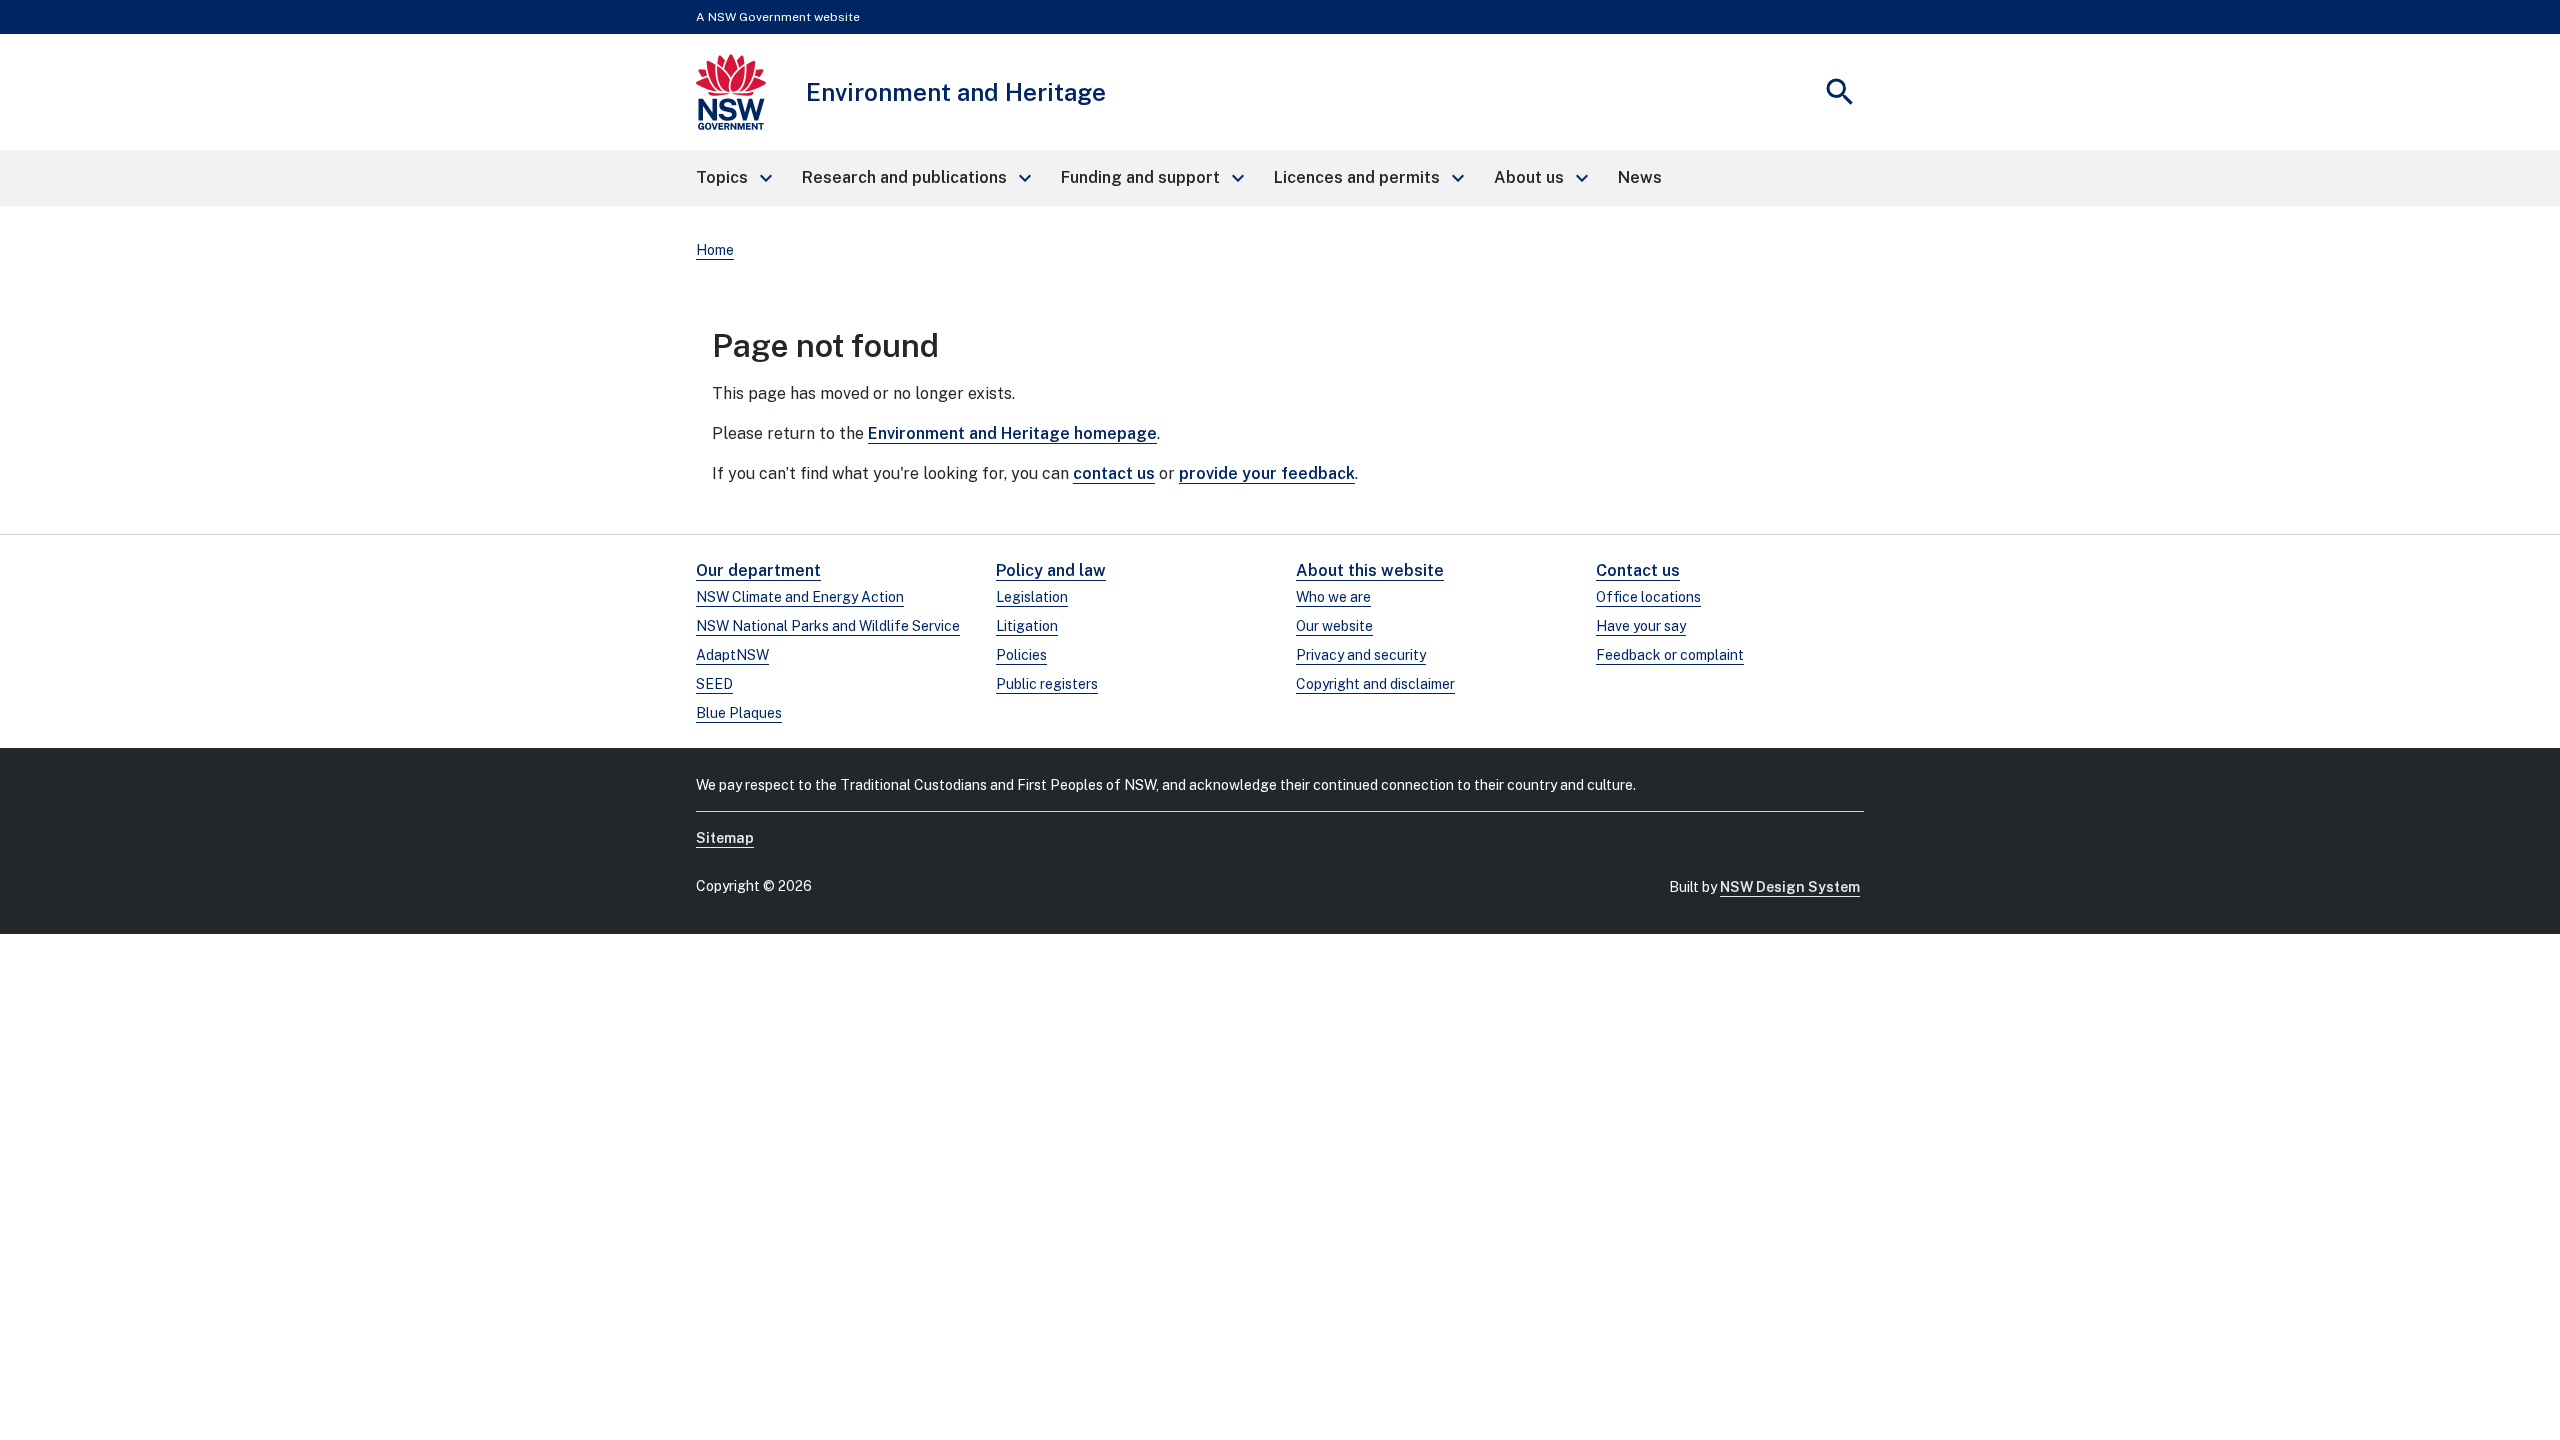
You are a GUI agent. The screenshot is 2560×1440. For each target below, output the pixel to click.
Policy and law (1051, 570)
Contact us (1638, 570)
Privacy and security (1361, 655)
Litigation (1027, 626)
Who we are (1333, 597)
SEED (714, 684)
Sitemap (725, 838)
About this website (1370, 570)
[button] (733, 178)
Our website (1334, 626)
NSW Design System (1790, 887)
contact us (1114, 473)
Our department (758, 570)
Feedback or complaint (1670, 655)
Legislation (1032, 597)
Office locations (1648, 597)
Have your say (1641, 626)
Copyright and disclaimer (1375, 684)
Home (715, 250)
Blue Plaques (739, 713)
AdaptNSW (732, 655)
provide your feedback (1267, 473)
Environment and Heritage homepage (1012, 433)
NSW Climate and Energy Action (800, 597)
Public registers (1047, 684)
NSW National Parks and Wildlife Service (828, 626)
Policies (1021, 655)
